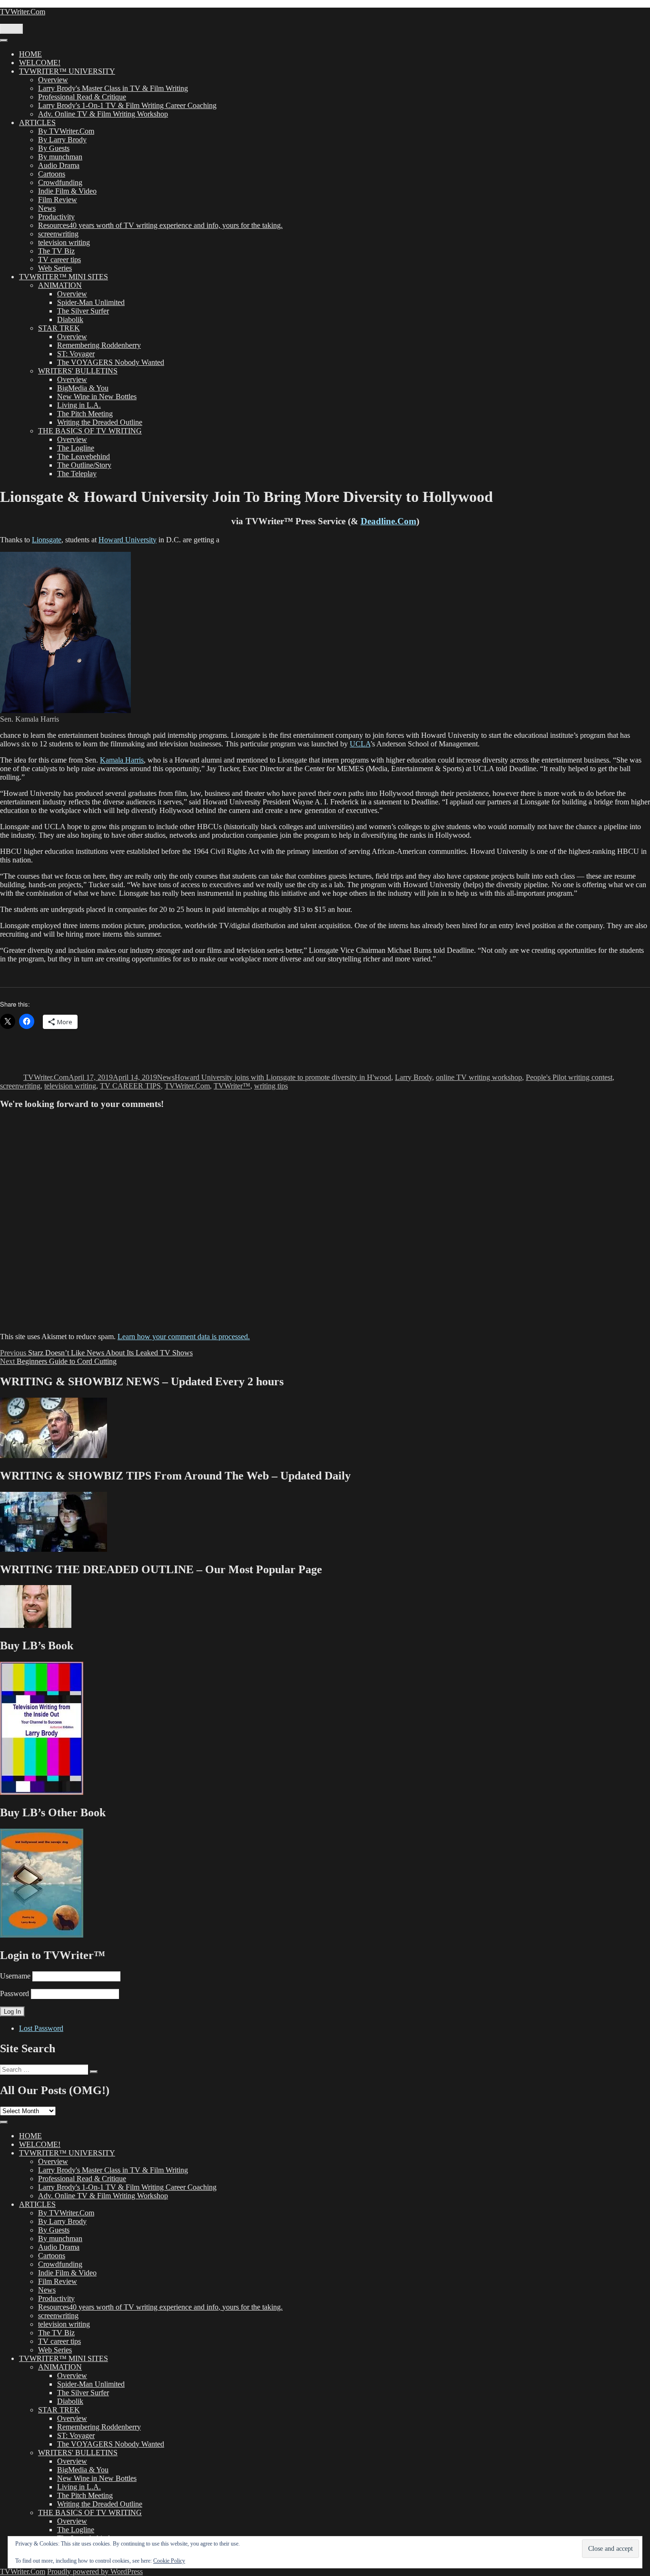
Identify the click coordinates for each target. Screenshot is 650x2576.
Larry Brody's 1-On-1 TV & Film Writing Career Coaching (127, 105)
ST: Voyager (76, 354)
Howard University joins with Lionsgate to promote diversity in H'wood (283, 1077)
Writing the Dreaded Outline (100, 422)
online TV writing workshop (479, 1077)
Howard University (128, 540)
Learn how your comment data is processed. (184, 1337)
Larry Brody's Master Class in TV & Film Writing (113, 88)
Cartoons (52, 174)
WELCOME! (40, 63)
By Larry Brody (62, 140)
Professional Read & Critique (82, 97)
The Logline (76, 448)
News (47, 208)
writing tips (271, 1086)
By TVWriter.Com (66, 131)
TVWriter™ (232, 1086)
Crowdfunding (60, 182)
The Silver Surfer (83, 311)
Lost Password (41, 2028)
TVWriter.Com (23, 12)
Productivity (56, 217)
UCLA (360, 744)
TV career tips (59, 260)
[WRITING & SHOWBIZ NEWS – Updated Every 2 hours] (54, 1455)
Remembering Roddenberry (99, 345)
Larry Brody (414, 1077)
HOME (30, 54)
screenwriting (58, 234)
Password (15, 1993)
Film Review (58, 200)
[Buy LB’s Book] (42, 1792)
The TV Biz (56, 251)
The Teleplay (77, 474)
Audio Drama (59, 165)
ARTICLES (37, 122)
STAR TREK (59, 328)
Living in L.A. (79, 405)
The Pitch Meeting (85, 414)
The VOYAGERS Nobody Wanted (111, 362)
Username (15, 1976)
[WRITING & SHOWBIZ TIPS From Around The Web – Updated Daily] (54, 1549)
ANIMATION (60, 285)
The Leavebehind (84, 456)
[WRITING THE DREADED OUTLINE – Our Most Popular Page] (36, 1625)
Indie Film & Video (67, 191)
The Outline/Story (84, 465)
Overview (53, 80)
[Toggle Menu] (4, 40)
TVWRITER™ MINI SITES (64, 277)
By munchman (60, 157)
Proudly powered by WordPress (95, 2571)
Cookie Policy (169, 2561)
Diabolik (70, 319)
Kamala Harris (122, 760)
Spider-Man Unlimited (91, 302)
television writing (64, 242)
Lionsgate (47, 540)
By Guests (54, 148)
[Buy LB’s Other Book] (42, 1935)
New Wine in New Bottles (97, 397)
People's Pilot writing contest (569, 1077)
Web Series (55, 268)
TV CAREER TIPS (130, 1086)
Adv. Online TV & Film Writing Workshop (103, 114)
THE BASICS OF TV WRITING (90, 431)
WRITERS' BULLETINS (78, 371)
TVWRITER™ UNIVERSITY (67, 71)
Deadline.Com (389, 521)
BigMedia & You (83, 388)
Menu (11, 29)
